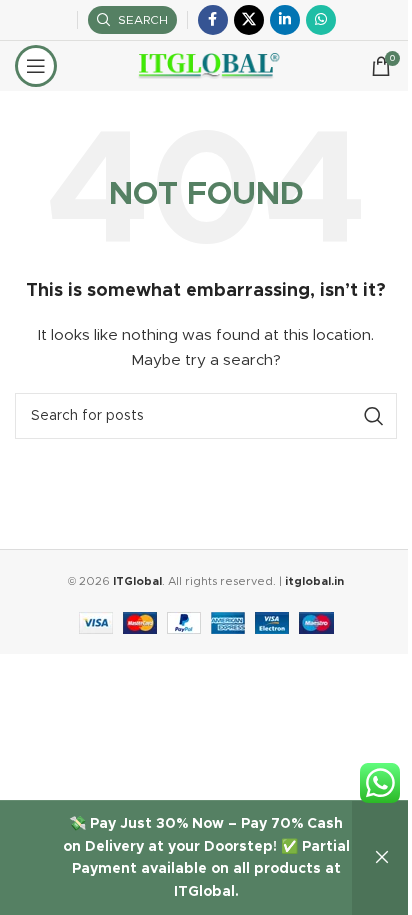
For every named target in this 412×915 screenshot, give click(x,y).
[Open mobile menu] (36, 66)
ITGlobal (137, 581)
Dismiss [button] (382, 858)
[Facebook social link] (213, 20)
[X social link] (249, 20)
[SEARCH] (374, 416)
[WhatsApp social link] (321, 20)
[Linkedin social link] (285, 20)
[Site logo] (206, 66)
